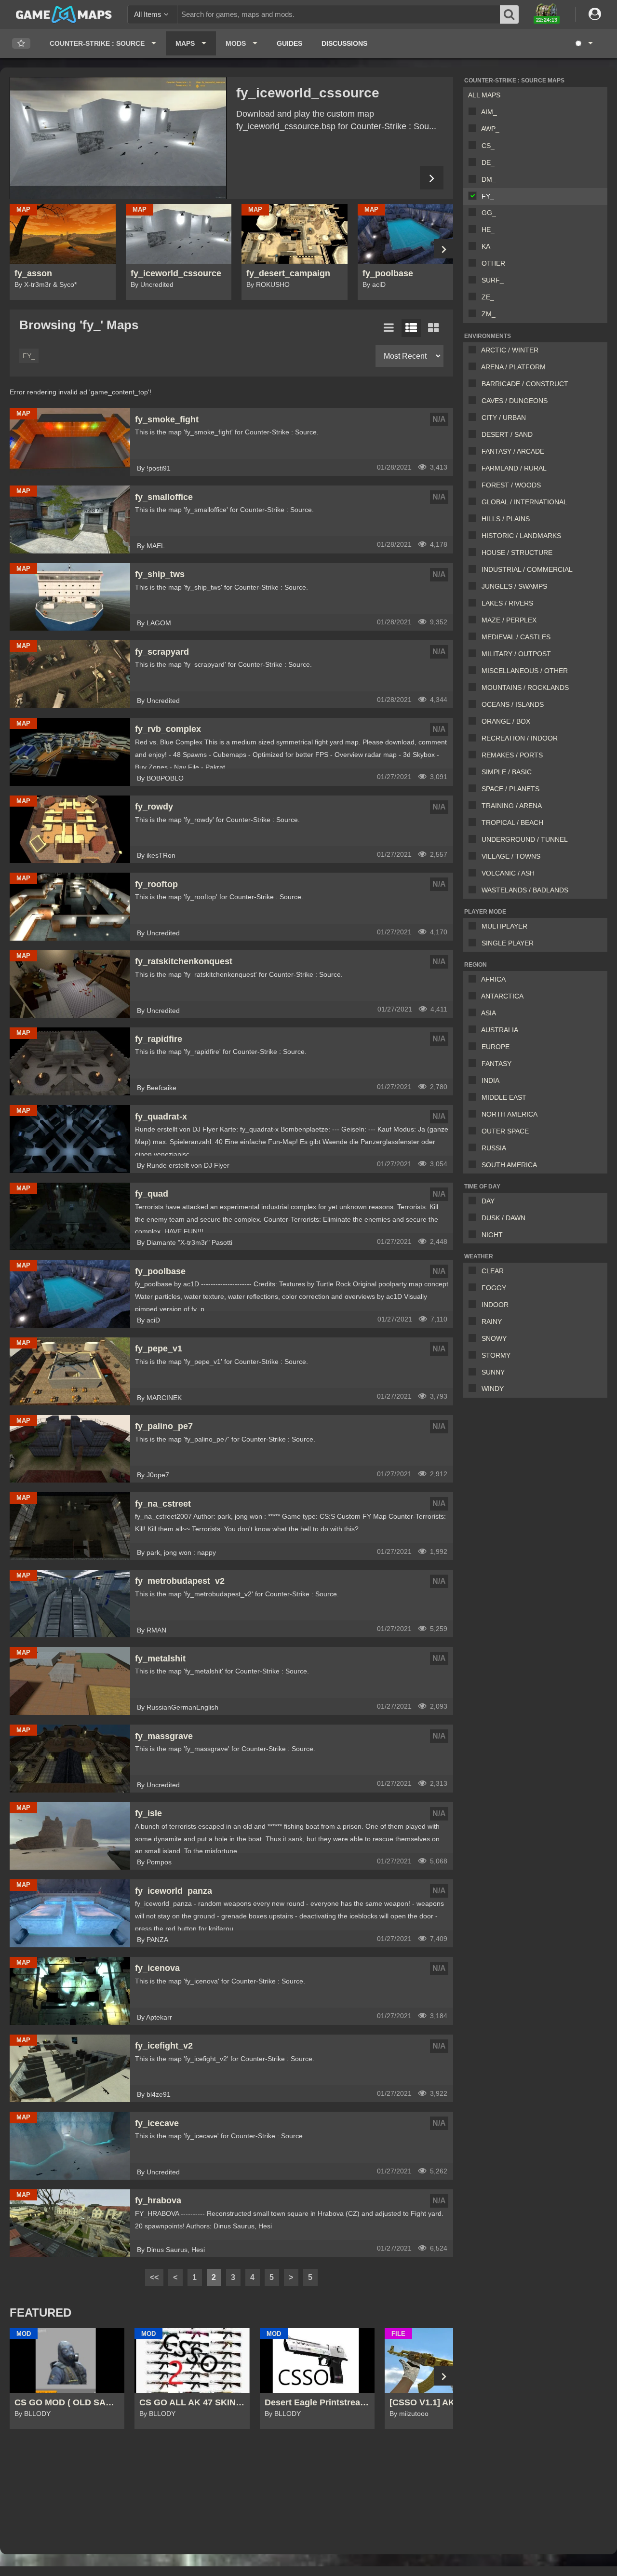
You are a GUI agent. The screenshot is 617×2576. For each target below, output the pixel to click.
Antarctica (502, 996)
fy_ (488, 196)
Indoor (495, 1305)
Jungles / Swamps (514, 586)
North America (510, 1114)
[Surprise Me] (583, 43)
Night (492, 1235)
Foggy (494, 1288)
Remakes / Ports (512, 755)
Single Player (508, 943)
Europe (496, 1047)
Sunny (493, 1372)
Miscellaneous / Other (525, 671)
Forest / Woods (511, 485)
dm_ (489, 179)
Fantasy (496, 1064)
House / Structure (517, 553)
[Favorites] (21, 44)
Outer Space (505, 1131)
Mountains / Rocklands (525, 688)
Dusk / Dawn (503, 1218)
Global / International (524, 502)
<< (154, 2277)
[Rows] (411, 328)
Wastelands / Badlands (525, 890)
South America (509, 1165)
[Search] (510, 14)
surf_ (493, 280)
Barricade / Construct (525, 384)
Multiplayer (504, 926)
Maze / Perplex (509, 620)
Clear (493, 1271)
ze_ (488, 297)
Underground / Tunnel (525, 839)
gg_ (489, 213)
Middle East (504, 1097)
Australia (500, 1030)
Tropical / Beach (512, 823)
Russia (494, 1148)
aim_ (489, 112)
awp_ (490, 129)
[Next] (432, 178)
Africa (493, 979)
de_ (488, 162)
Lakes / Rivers (507, 603)
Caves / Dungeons (515, 401)
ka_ (488, 246)
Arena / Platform (513, 367)
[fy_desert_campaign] (118, 138)
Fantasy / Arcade (513, 451)
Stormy (496, 1355)
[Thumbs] (433, 328)
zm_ (489, 314)
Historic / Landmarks (521, 536)
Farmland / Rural (514, 468)
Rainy (492, 1322)
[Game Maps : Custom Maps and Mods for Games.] (64, 14)
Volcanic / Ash (508, 873)
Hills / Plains (506, 519)
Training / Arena (512, 806)
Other (493, 263)
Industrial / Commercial (527, 569)
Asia (489, 1013)
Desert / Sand (507, 434)
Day (488, 1201)
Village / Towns (511, 856)
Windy (493, 1389)
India (490, 1080)
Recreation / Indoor (520, 738)
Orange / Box (506, 721)
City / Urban (504, 418)
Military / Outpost (516, 654)
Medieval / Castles (516, 637)
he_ (488, 229)
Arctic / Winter (510, 350)
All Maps (484, 95)
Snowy (494, 1338)
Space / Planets (510, 789)
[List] (389, 328)
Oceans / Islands (513, 704)
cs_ (488, 146)
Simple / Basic (507, 772)
